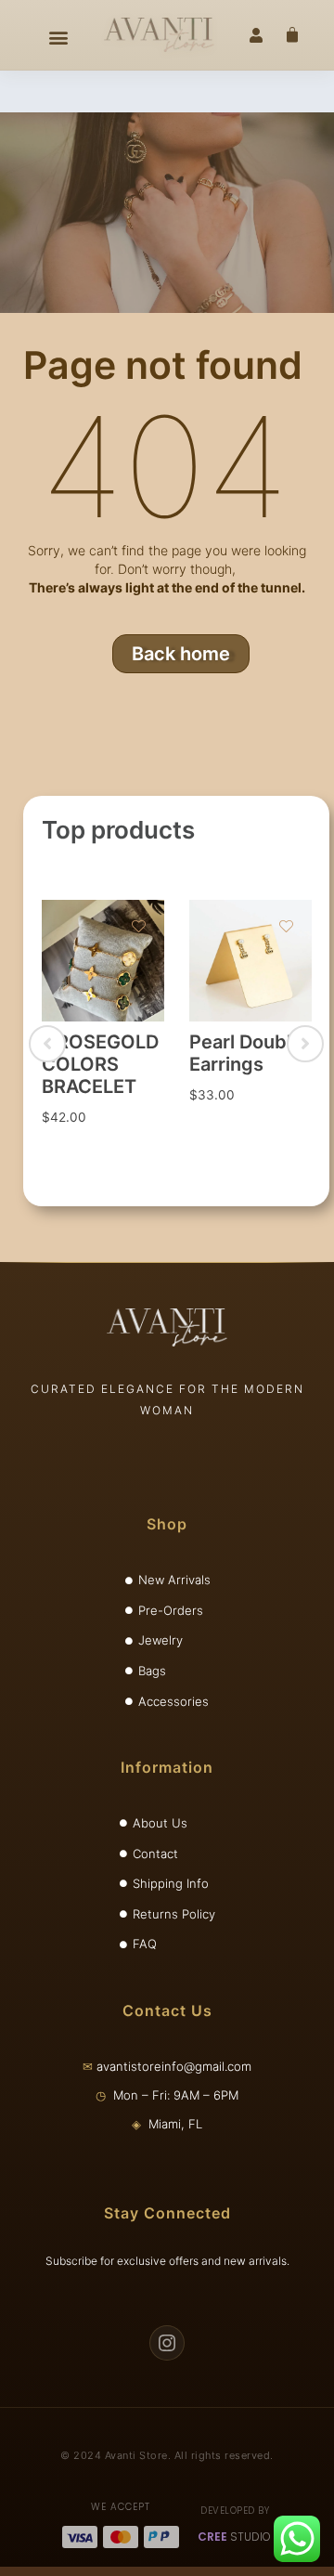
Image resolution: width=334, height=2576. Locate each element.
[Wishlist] (139, 929)
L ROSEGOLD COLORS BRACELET (100, 1064)
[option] (103, 1033)
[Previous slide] (47, 1044)
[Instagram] (167, 2343)
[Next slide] (305, 1044)
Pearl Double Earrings (246, 1053)
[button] (58, 37)
